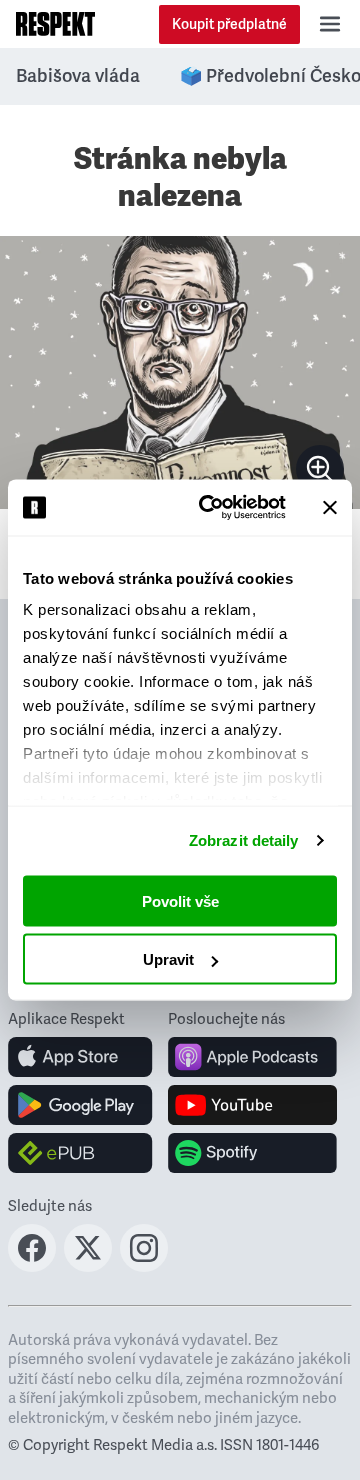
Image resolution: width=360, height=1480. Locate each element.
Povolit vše (180, 900)
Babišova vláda (78, 76)
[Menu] (330, 24)
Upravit (168, 959)
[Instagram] (144, 1266)
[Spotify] (252, 1153)
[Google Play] (80, 1105)
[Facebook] (32, 1266)
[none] (320, 469)
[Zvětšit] (180, 372)
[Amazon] (80, 1153)
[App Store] (80, 1057)
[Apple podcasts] (252, 1057)
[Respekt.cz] (55, 24)
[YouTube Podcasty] (252, 1105)
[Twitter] (88, 1266)
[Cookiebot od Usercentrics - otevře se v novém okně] (211, 508)
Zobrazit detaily (244, 840)
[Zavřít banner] (330, 507)
